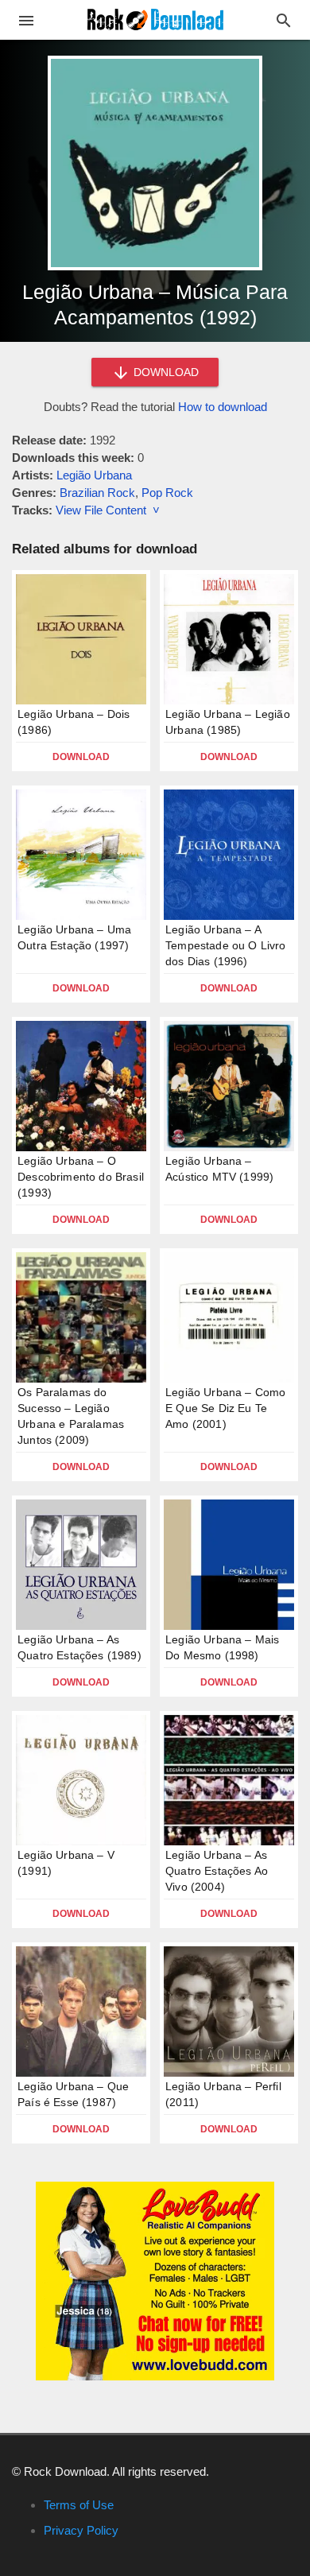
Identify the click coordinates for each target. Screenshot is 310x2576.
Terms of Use (79, 2505)
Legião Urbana (94, 475)
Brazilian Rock (97, 493)
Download (81, 757)
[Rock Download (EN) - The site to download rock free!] (155, 19)
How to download (223, 407)
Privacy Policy (81, 2530)
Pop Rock (167, 493)
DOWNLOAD (165, 372)
